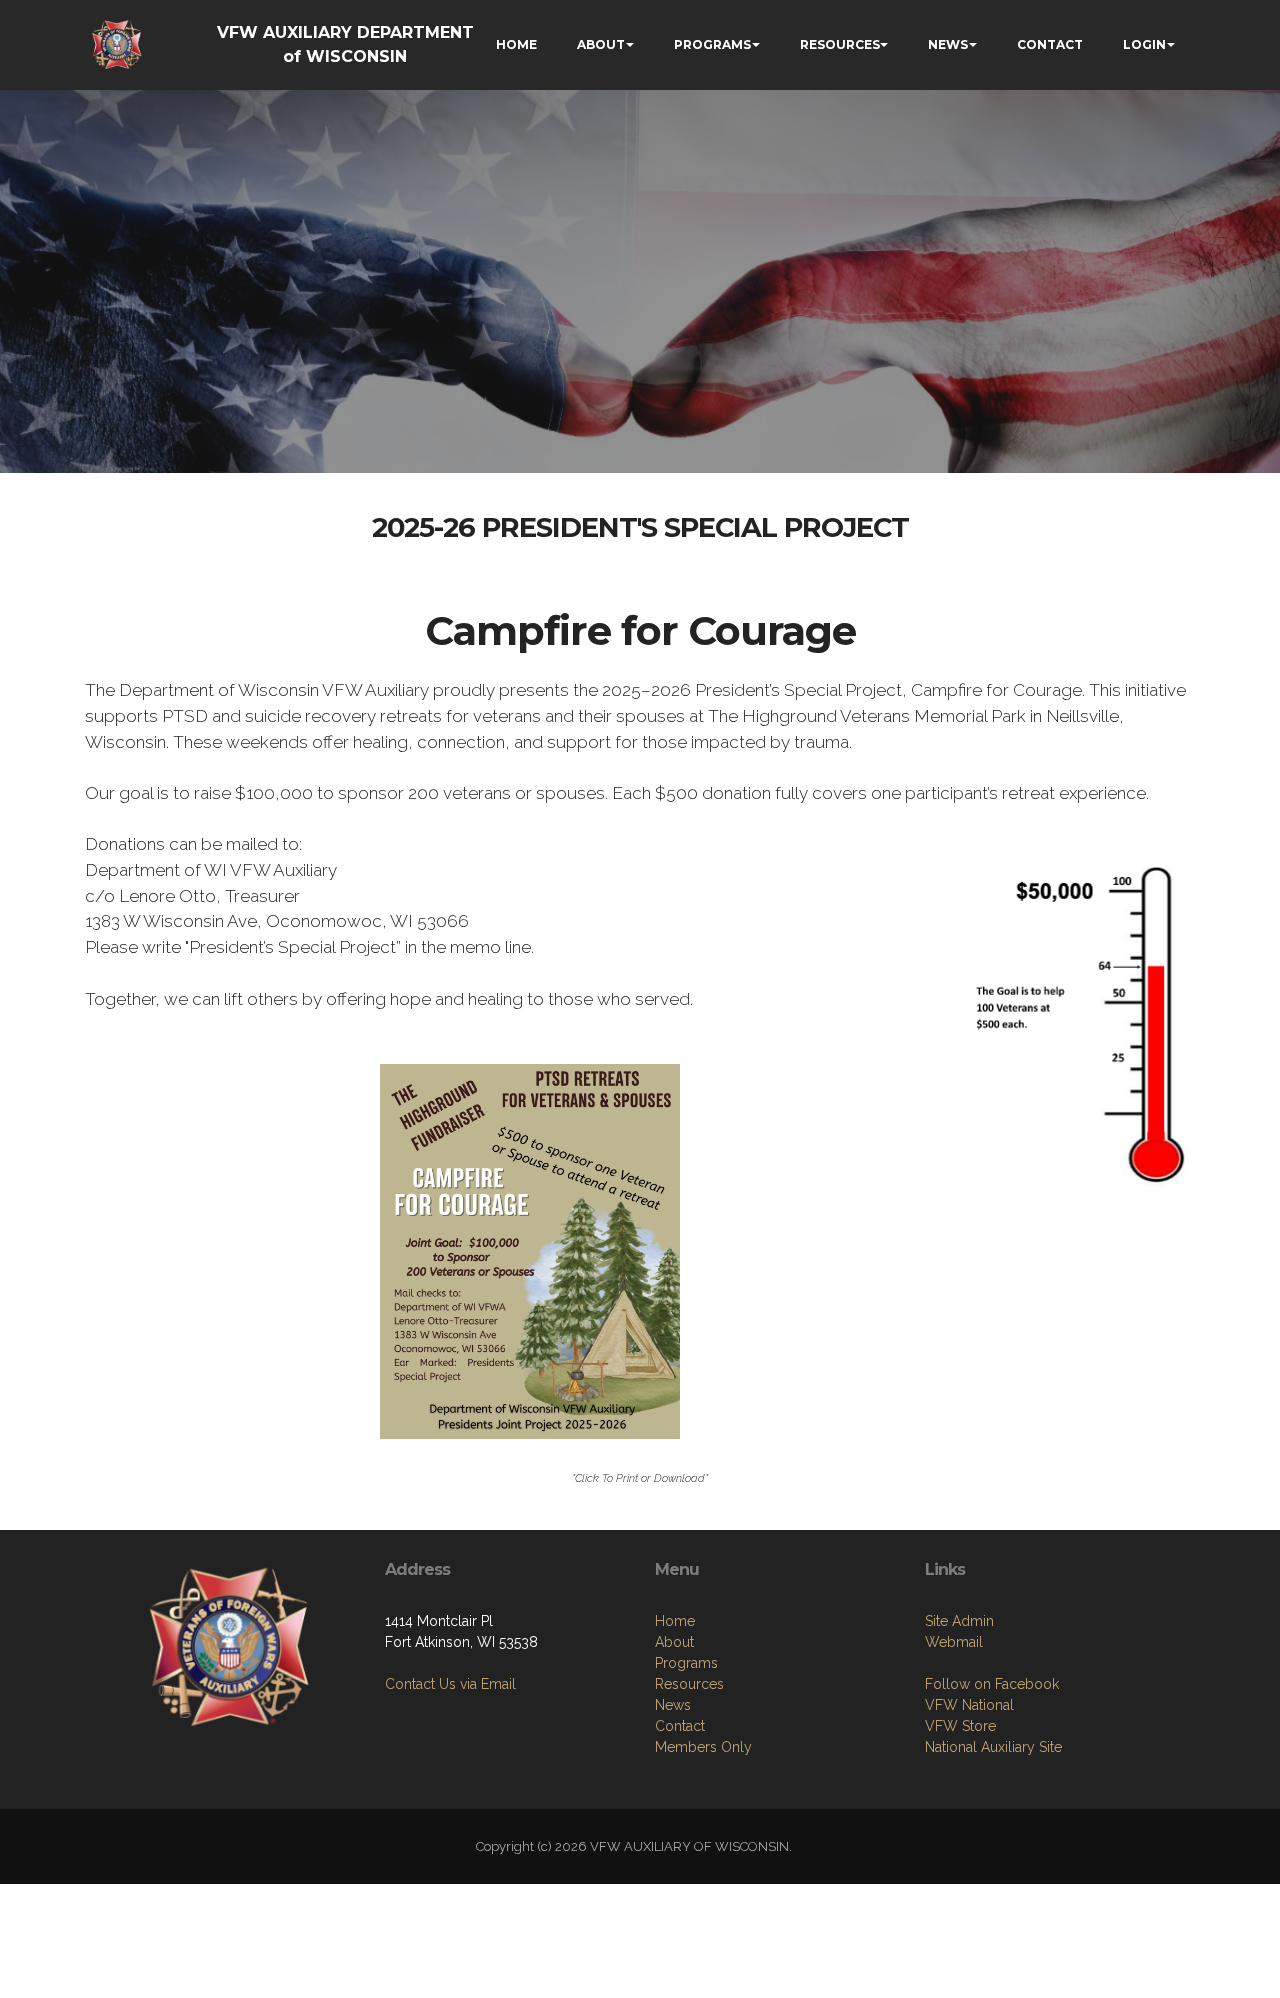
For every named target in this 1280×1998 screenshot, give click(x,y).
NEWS (948, 44)
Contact (680, 1726)
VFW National (969, 1705)
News (673, 1705)
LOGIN (1144, 44)
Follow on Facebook (992, 1684)
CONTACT (1050, 44)
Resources (689, 1684)
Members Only (703, 1747)
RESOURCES (840, 44)
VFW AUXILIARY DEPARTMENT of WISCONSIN (345, 44)
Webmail (954, 1642)
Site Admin (959, 1621)
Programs (686, 1663)
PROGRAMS (712, 44)
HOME (516, 44)
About (674, 1642)
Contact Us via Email (450, 1684)
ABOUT (601, 44)
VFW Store (960, 1726)
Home (675, 1621)
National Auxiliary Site (993, 1747)
